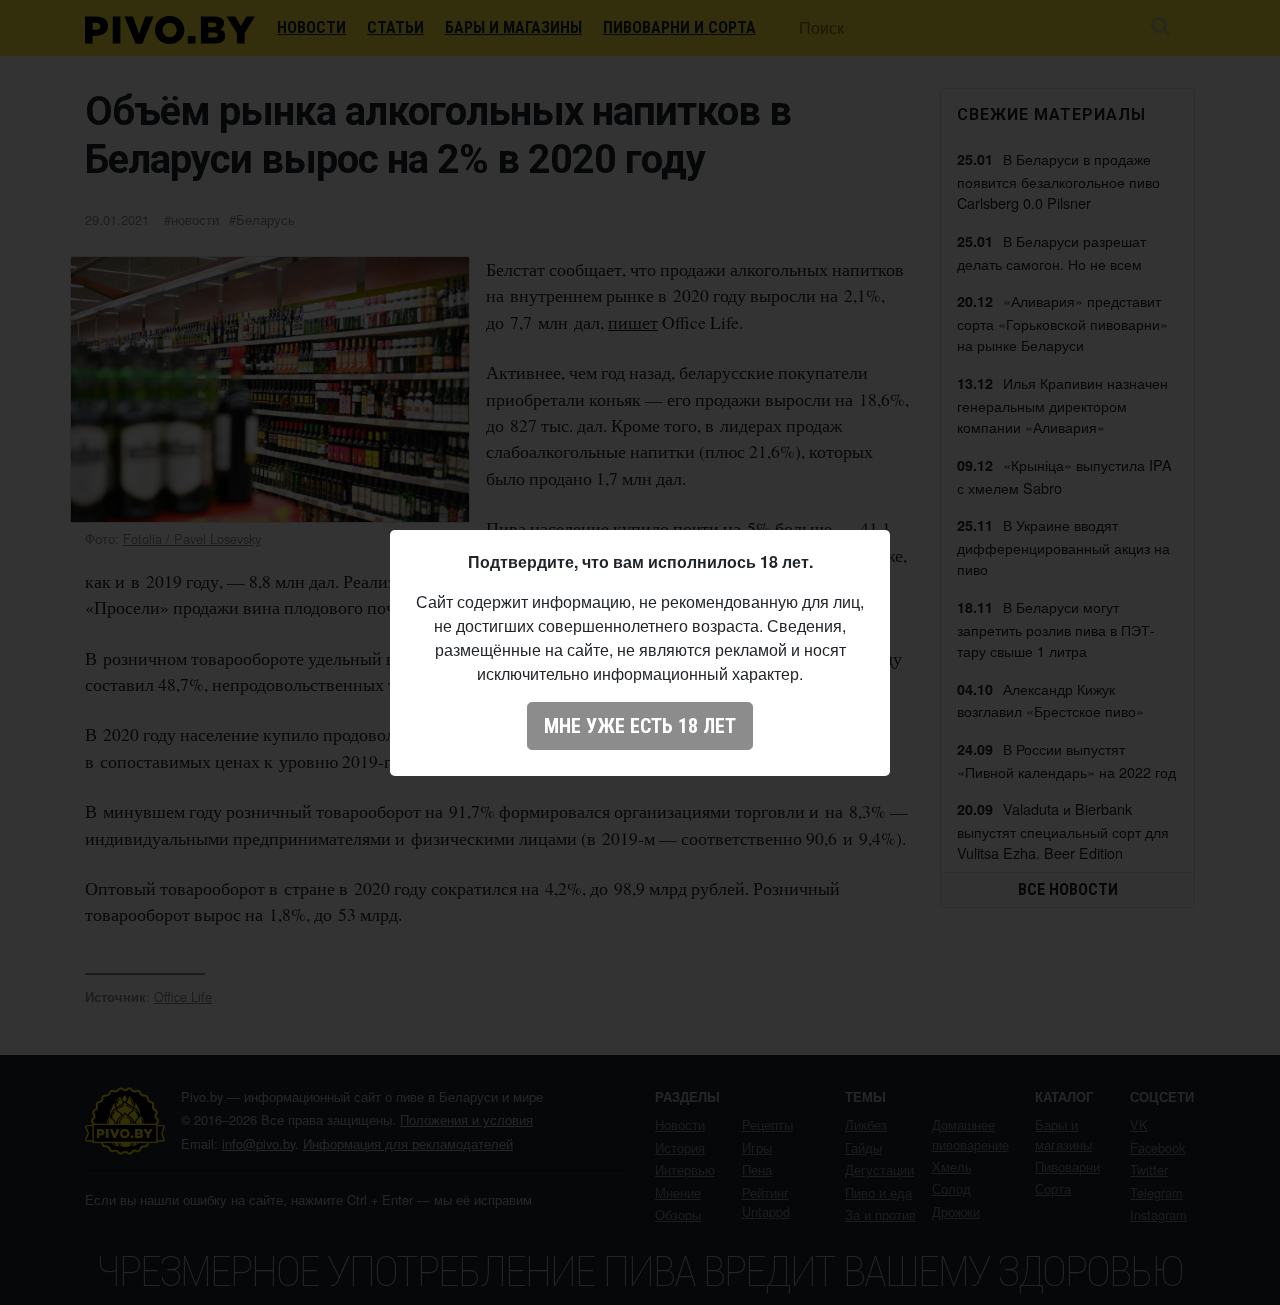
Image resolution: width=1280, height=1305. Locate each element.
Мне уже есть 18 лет (640, 726)
